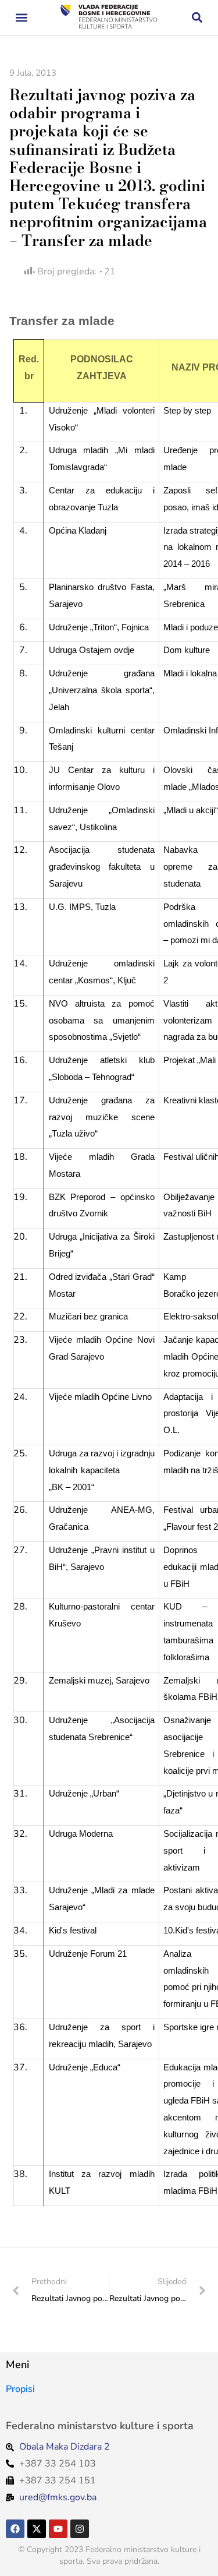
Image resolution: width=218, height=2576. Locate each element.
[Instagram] (80, 2529)
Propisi (20, 2389)
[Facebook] (15, 2529)
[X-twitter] (37, 2529)
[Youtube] (58, 2529)
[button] (21, 18)
